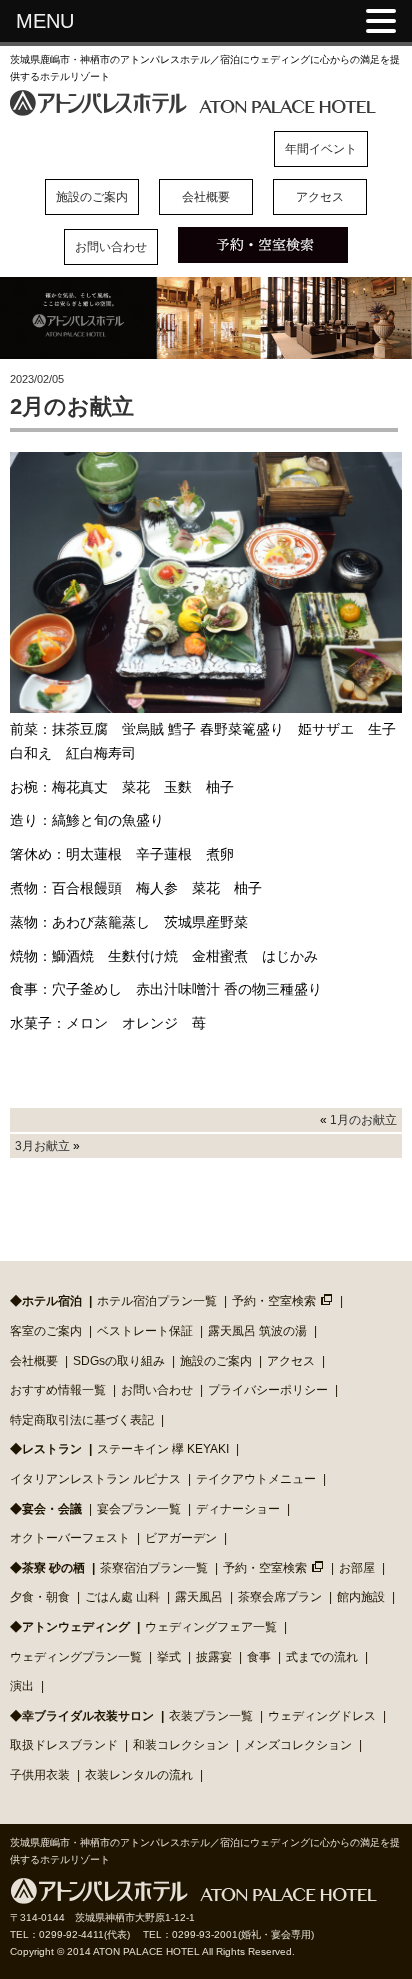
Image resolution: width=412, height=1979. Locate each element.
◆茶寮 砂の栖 (47, 1568)
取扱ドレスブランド (64, 1745)
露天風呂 (199, 1597)
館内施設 (361, 1597)
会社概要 (206, 197)
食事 (259, 1657)
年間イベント (321, 149)
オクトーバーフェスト (70, 1538)
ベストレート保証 (145, 1331)
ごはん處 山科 (122, 1597)
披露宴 (214, 1657)
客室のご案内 (46, 1331)
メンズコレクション (298, 1745)
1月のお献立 (363, 1120)
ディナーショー (238, 1509)
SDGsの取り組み (119, 1361)
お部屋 (357, 1568)
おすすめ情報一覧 (58, 1390)
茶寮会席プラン (280, 1597)
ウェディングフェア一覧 (211, 1627)
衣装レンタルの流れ (139, 1775)
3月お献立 (42, 1146)
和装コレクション (181, 1745)
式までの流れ (322, 1657)
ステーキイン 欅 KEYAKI (163, 1449)
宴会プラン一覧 (139, 1509)
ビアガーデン (181, 1538)
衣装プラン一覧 (211, 1716)
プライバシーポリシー (268, 1390)
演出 (22, 1686)
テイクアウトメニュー (256, 1479)
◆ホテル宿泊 (46, 1301)
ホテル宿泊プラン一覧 (157, 1301)
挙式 (169, 1657)
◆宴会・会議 (46, 1509)
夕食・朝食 (40, 1597)
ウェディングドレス (322, 1716)
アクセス (320, 197)
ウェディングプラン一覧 (76, 1657)
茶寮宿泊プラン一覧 (154, 1568)
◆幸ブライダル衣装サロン (82, 1716)
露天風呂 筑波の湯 (257, 1331)
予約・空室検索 (274, 1301)
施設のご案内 (92, 197)
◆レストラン (46, 1449)
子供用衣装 (40, 1775)
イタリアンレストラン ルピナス (95, 1479)
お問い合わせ (111, 247)
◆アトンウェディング (70, 1627)
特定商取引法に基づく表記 (82, 1420)
